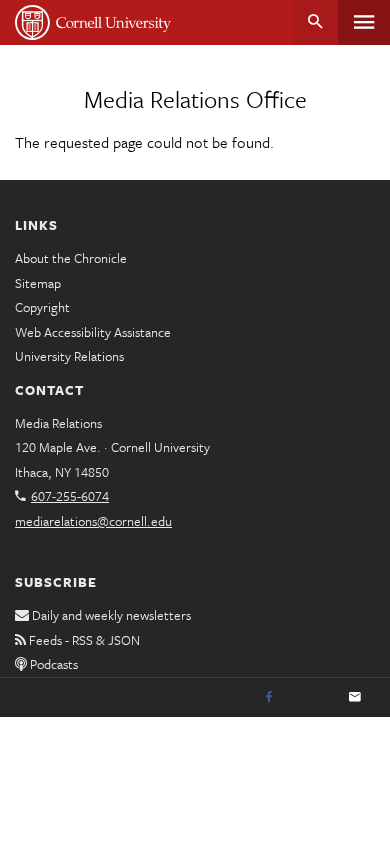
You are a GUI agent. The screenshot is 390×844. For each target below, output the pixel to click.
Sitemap (38, 283)
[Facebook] (269, 698)
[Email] (355, 698)
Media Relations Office (195, 99)
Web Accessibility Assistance (93, 332)
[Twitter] (312, 698)
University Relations (69, 356)
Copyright (42, 307)
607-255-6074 (70, 496)
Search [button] (315, 22)
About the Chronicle (71, 258)
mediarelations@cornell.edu (93, 521)
